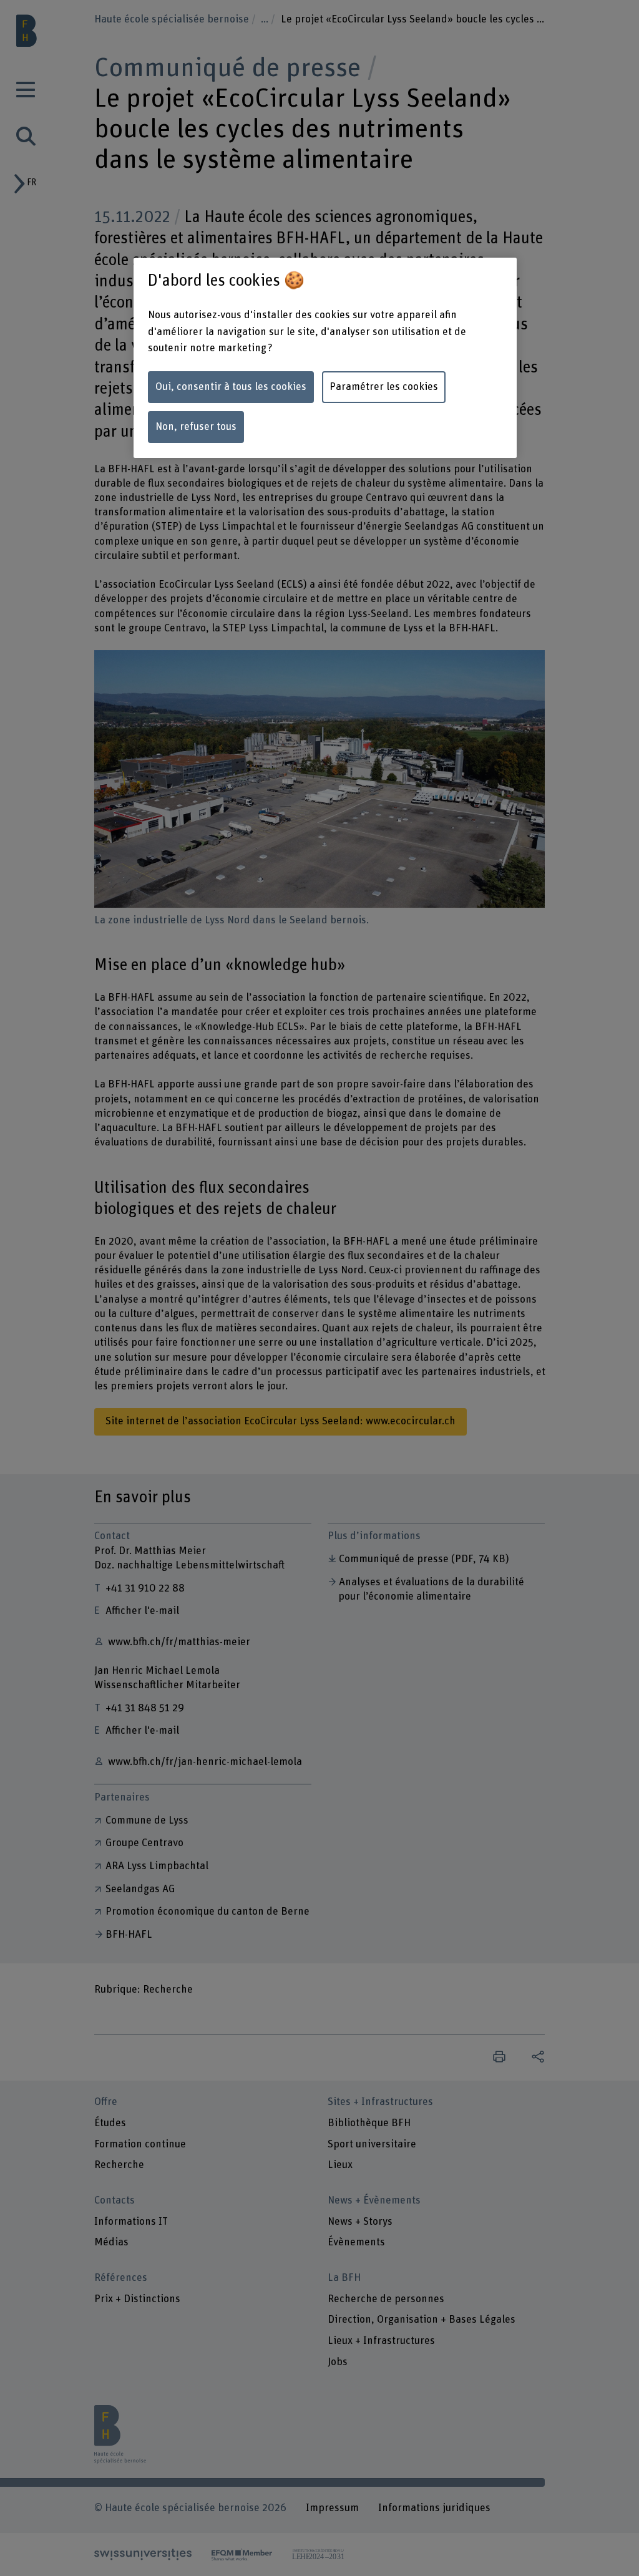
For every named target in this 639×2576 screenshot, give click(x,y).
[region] (325, 358)
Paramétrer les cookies (384, 387)
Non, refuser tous (196, 427)
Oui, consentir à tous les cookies (231, 387)
